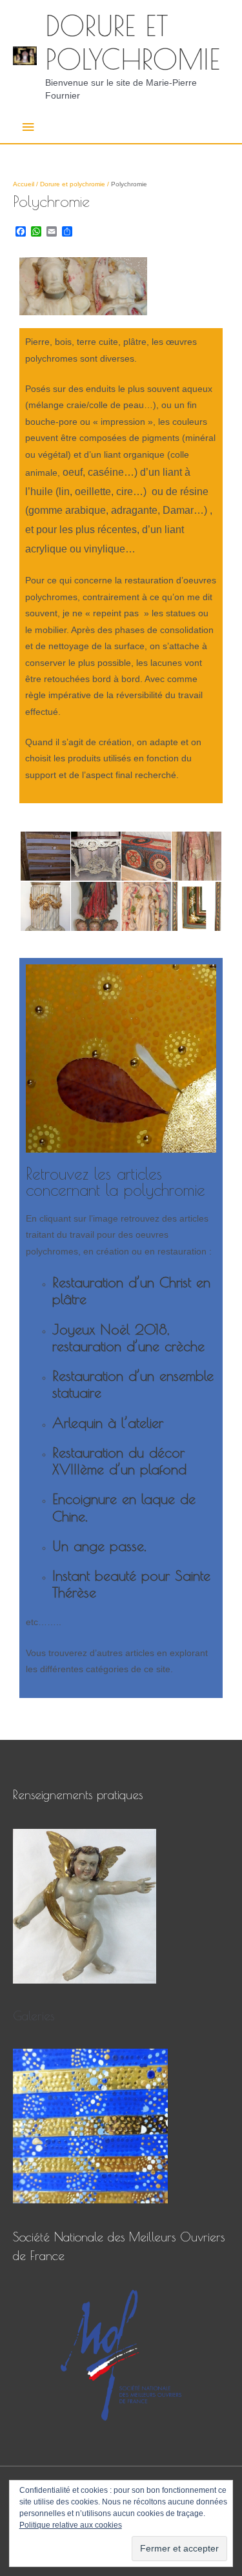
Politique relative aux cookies (71, 2525)
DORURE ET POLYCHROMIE (133, 43)
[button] (45, 856)
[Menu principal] (28, 127)
